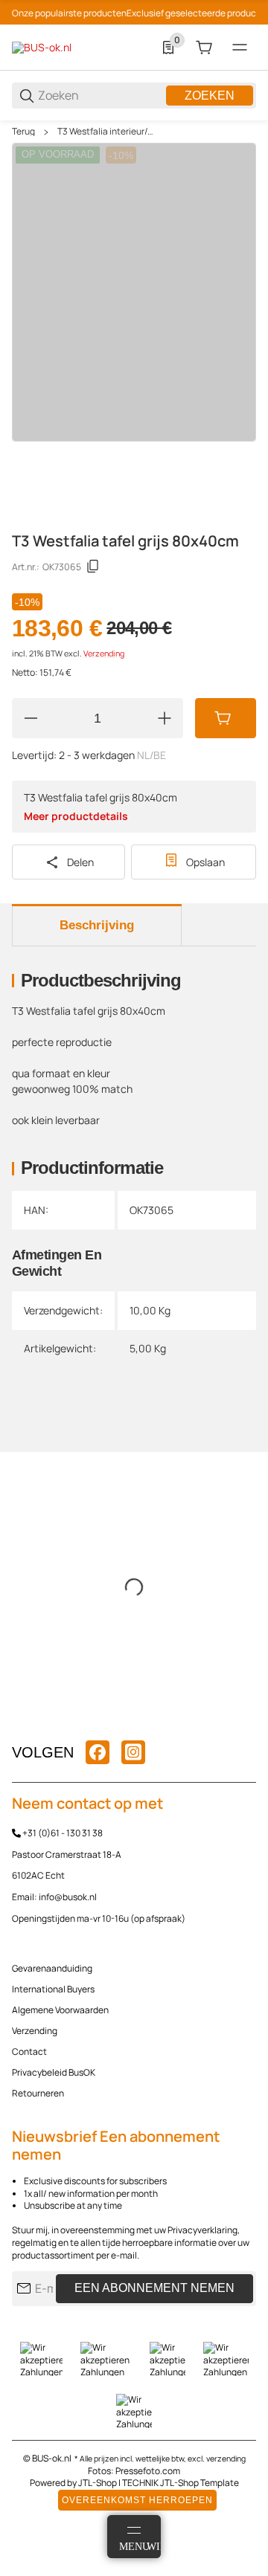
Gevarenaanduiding (52, 1968)
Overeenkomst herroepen (137, 2500)
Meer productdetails (76, 816)
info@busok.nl (68, 1897)
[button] (244, 1717)
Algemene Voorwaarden (60, 2010)
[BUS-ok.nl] (42, 46)
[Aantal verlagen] (31, 718)
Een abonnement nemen (154, 2288)
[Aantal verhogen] (165, 718)
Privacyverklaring (202, 2230)
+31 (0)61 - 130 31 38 (63, 1833)
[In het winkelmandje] (226, 718)
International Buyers (53, 1989)
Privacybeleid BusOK (54, 2072)
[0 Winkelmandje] (204, 48)
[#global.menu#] (240, 48)
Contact (29, 2052)
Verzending (104, 653)
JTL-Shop (98, 2483)
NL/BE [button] (151, 755)
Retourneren (38, 2093)
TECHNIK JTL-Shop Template (181, 2483)
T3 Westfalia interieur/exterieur (106, 132)
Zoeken (210, 96)
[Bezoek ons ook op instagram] (133, 1752)
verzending (226, 2459)
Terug (23, 132)
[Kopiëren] (93, 566)
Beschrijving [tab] (97, 925)
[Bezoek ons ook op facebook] (98, 1752)
